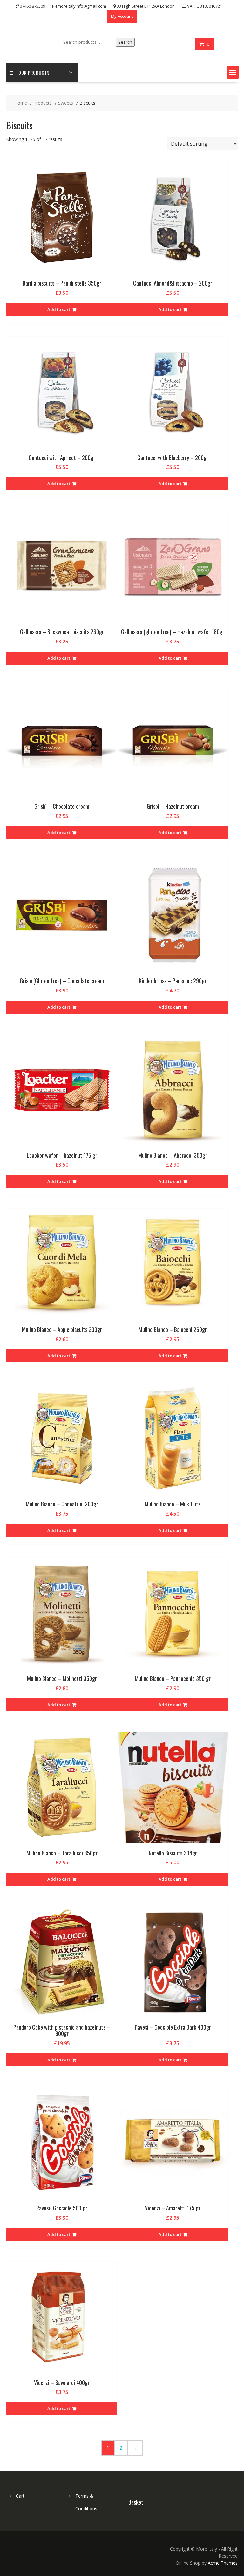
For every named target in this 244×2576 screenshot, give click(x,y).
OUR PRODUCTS (34, 72)
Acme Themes (223, 2563)
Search (125, 42)
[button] (233, 72)
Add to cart (59, 309)
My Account (122, 16)
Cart (20, 2496)
